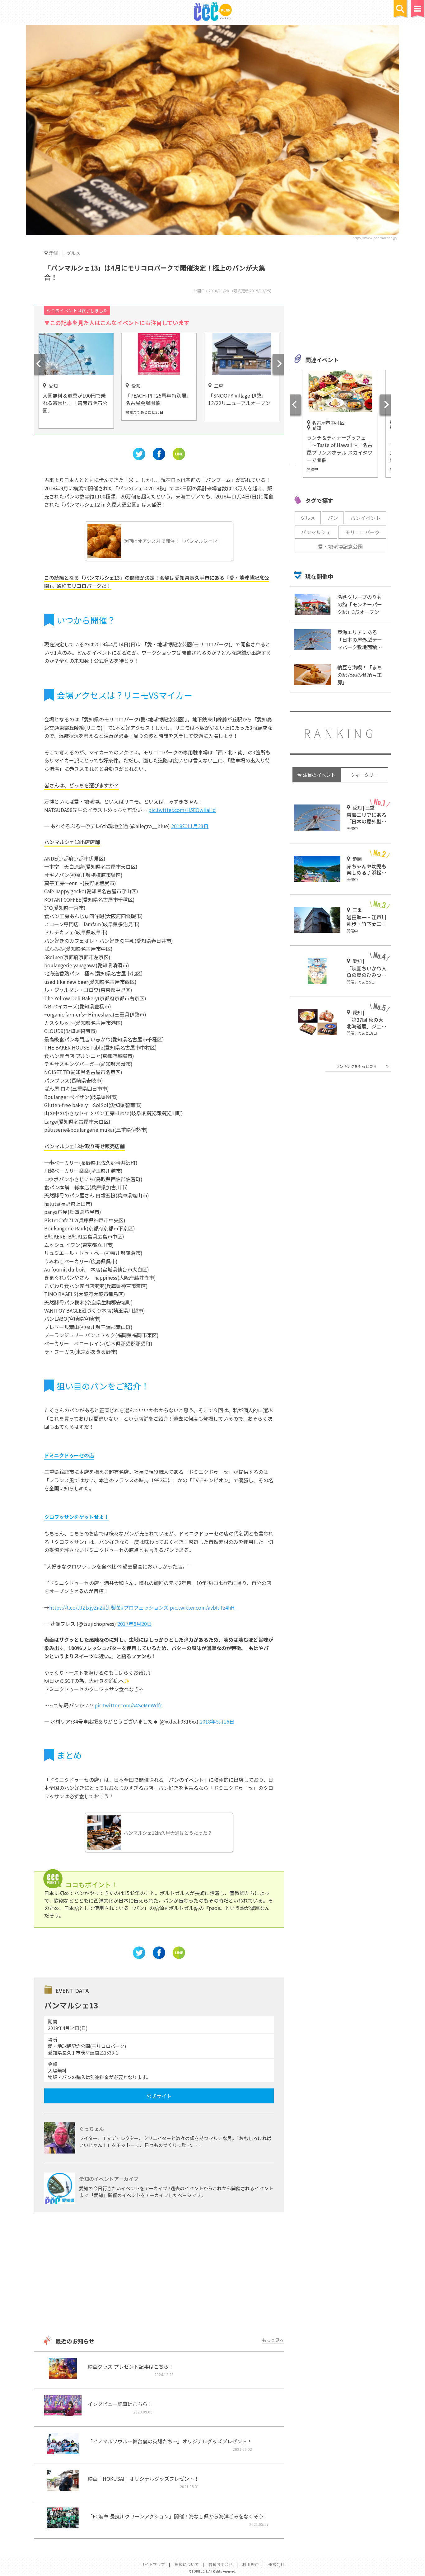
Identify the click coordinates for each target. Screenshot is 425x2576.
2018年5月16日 (217, 1721)
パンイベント (365, 518)
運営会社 (276, 2564)
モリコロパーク (362, 532)
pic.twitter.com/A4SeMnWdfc (128, 1705)
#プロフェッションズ (145, 1607)
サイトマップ (153, 2564)
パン (333, 518)
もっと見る (273, 2340)
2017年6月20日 (135, 1624)
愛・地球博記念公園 (340, 546)
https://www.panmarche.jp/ (375, 238)
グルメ (73, 253)
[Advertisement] (159, 2275)
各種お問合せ (221, 2564)
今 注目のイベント (316, 775)
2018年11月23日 (190, 826)
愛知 (54, 253)
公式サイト (159, 2096)
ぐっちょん (91, 2129)
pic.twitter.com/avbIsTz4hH (202, 1607)
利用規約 (250, 2564)
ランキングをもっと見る (356, 1066)
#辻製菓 (112, 1607)
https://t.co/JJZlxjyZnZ (76, 1607)
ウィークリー (364, 775)
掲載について (187, 2564)
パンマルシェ (316, 532)
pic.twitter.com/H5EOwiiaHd (182, 810)
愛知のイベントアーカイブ (109, 2179)
